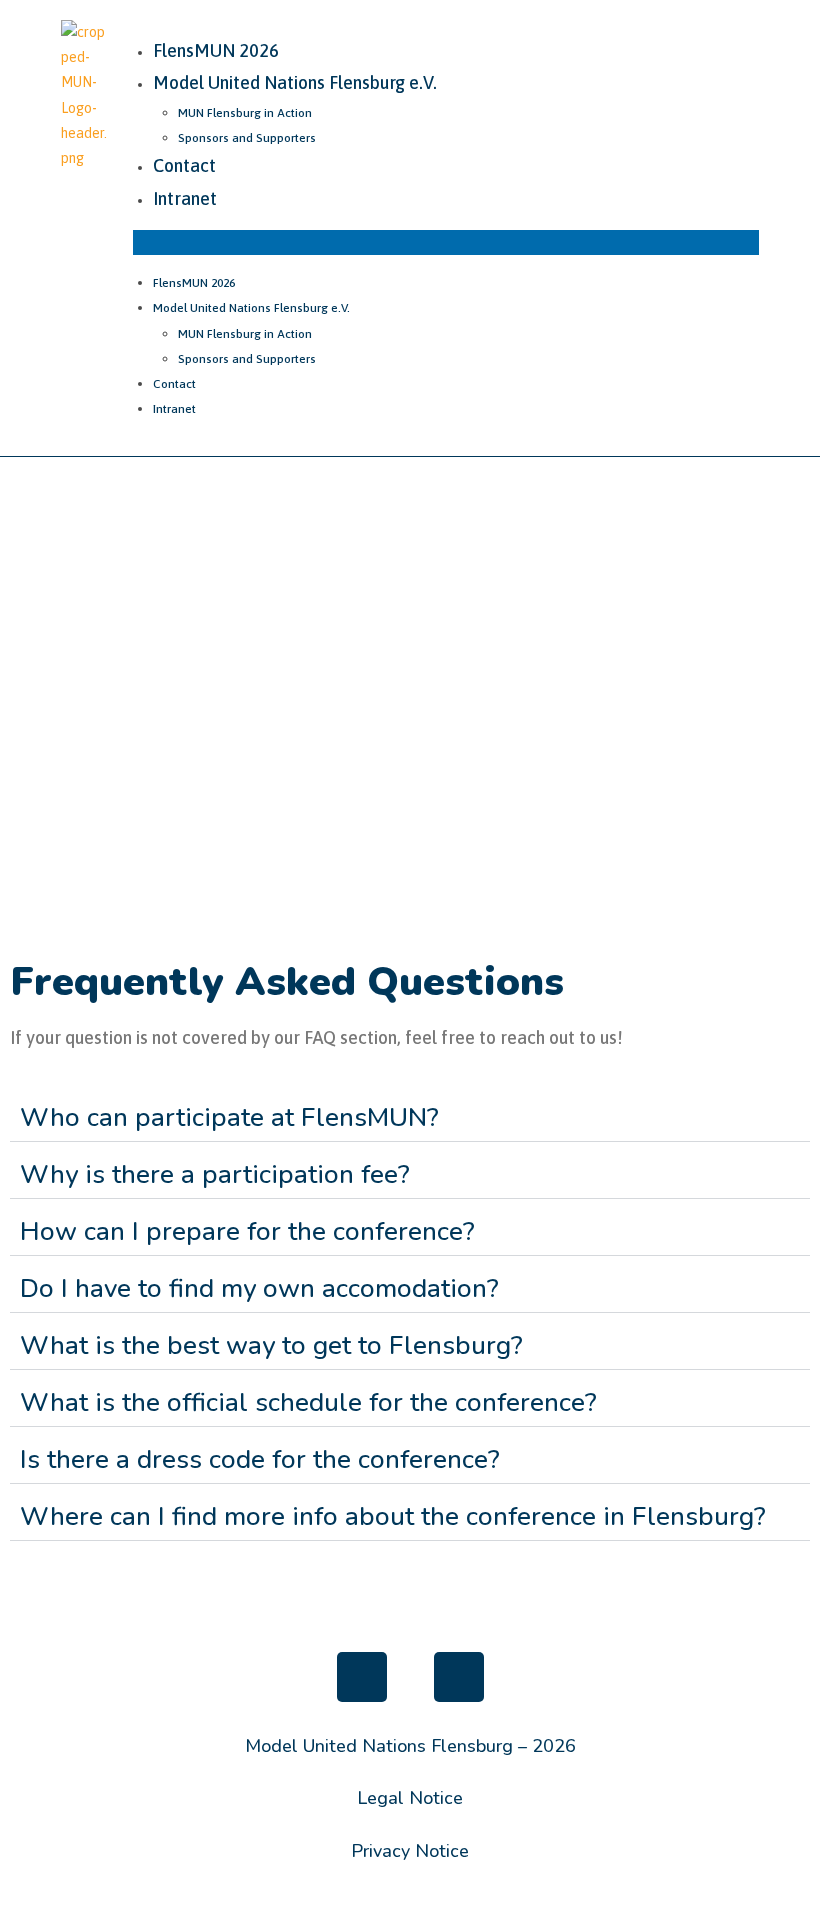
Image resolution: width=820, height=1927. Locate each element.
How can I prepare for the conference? (247, 1231)
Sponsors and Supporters (247, 138)
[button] (446, 242)
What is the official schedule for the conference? (308, 1402)
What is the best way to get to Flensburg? (271, 1345)
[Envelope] (459, 1677)
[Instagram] (362, 1677)
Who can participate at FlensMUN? (229, 1117)
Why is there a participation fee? (215, 1174)
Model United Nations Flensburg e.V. (295, 82)
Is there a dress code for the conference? (260, 1459)
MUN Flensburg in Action (245, 113)
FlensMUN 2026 (216, 50)
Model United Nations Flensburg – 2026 (410, 1746)
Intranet (185, 198)
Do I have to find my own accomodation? (259, 1288)
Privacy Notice (410, 1851)
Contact (184, 165)
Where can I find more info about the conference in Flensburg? (393, 1516)
